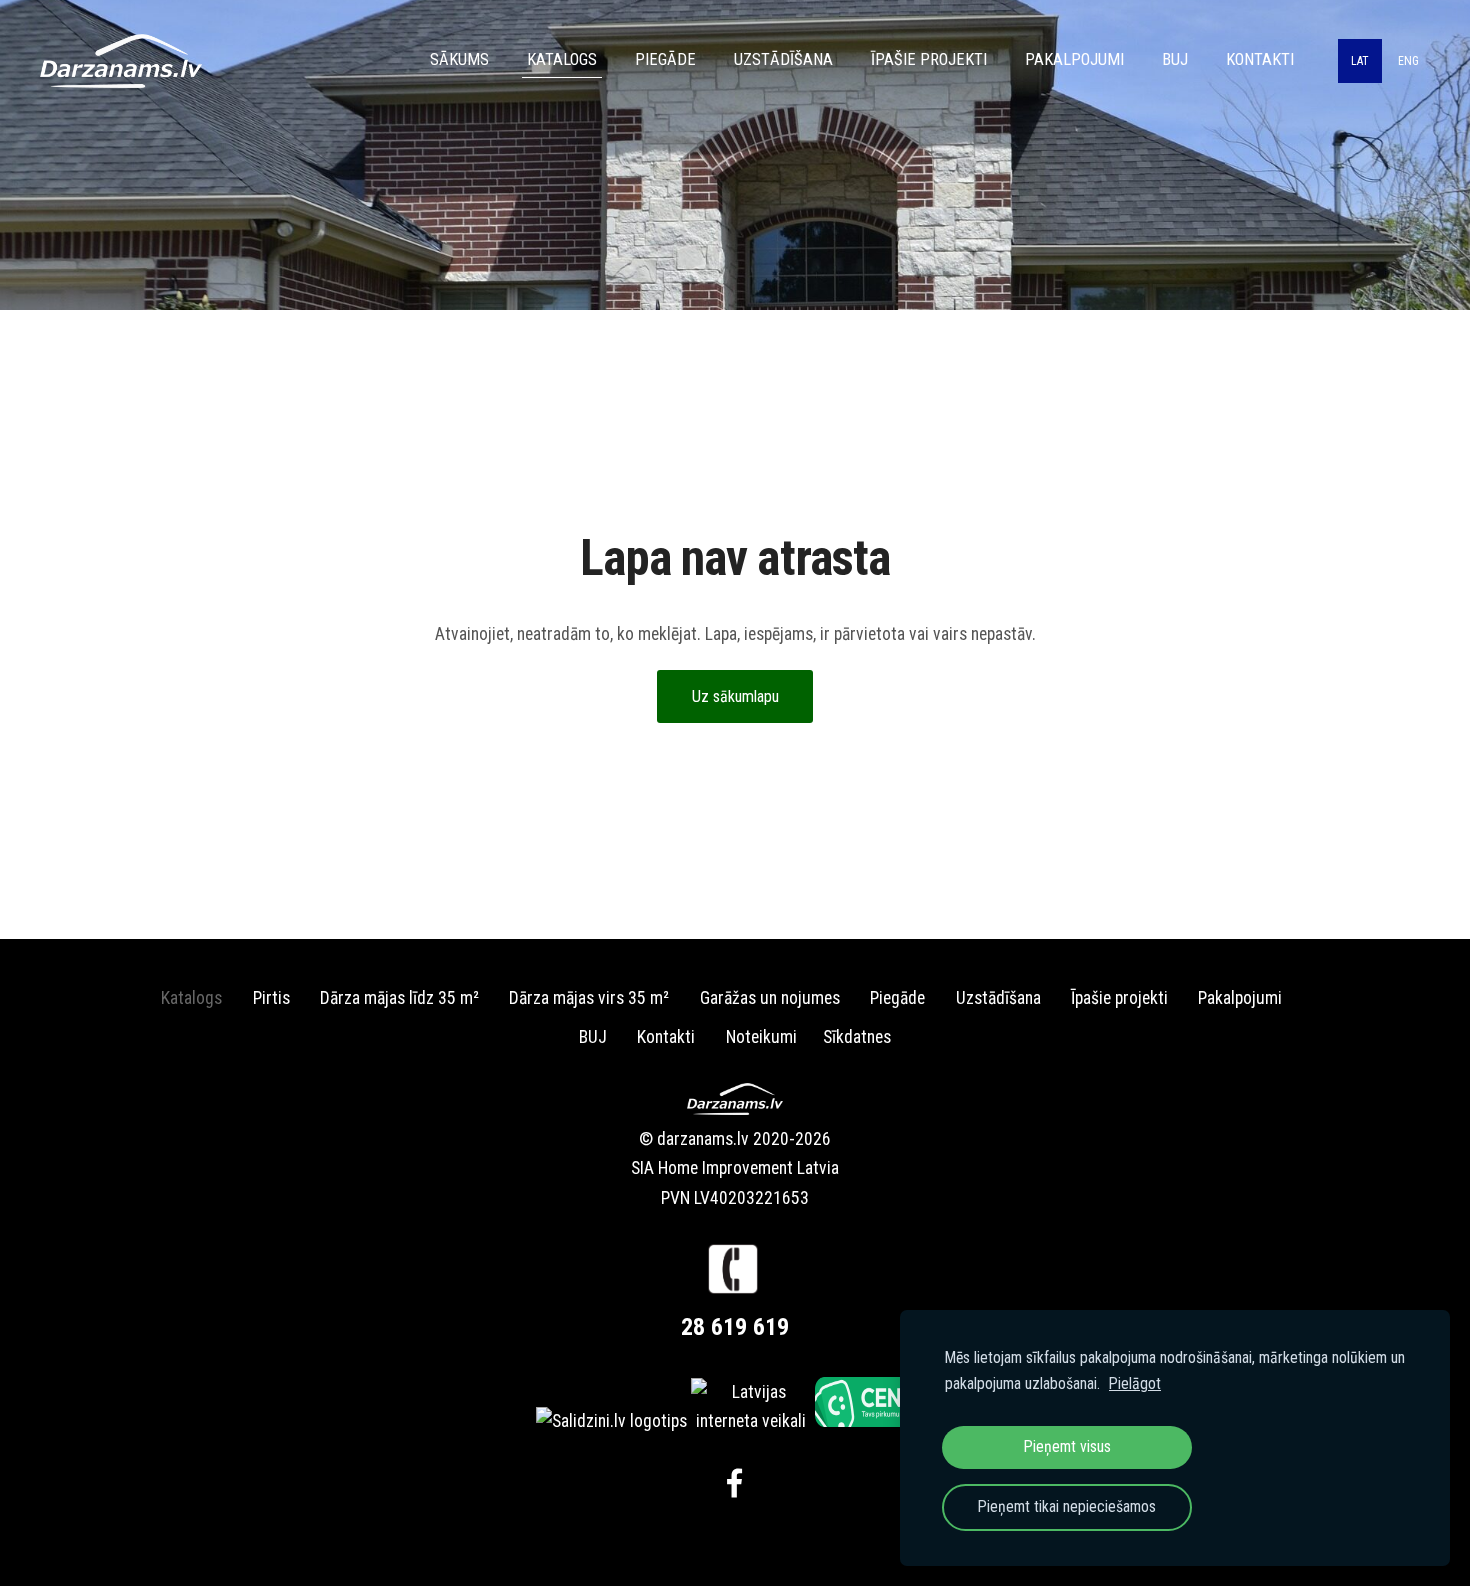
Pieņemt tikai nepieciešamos (1067, 1506)
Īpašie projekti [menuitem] (929, 59)
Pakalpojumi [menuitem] (1074, 59)
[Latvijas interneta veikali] (751, 1421)
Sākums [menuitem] (459, 59)
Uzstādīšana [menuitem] (783, 59)
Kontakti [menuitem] (1260, 59)
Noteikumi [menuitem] (761, 1037)
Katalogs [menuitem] (562, 59)
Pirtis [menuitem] (271, 998)
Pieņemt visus (1067, 1446)
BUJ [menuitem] (1175, 59)
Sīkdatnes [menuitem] (857, 1037)
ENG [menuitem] (1408, 61)
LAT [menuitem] (1360, 61)
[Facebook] (734, 1483)
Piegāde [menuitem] (665, 59)
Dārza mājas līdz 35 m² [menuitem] (399, 998)
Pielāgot (1135, 1383)
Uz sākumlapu (735, 696)
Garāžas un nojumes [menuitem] (770, 998)
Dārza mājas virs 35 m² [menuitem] (589, 998)
